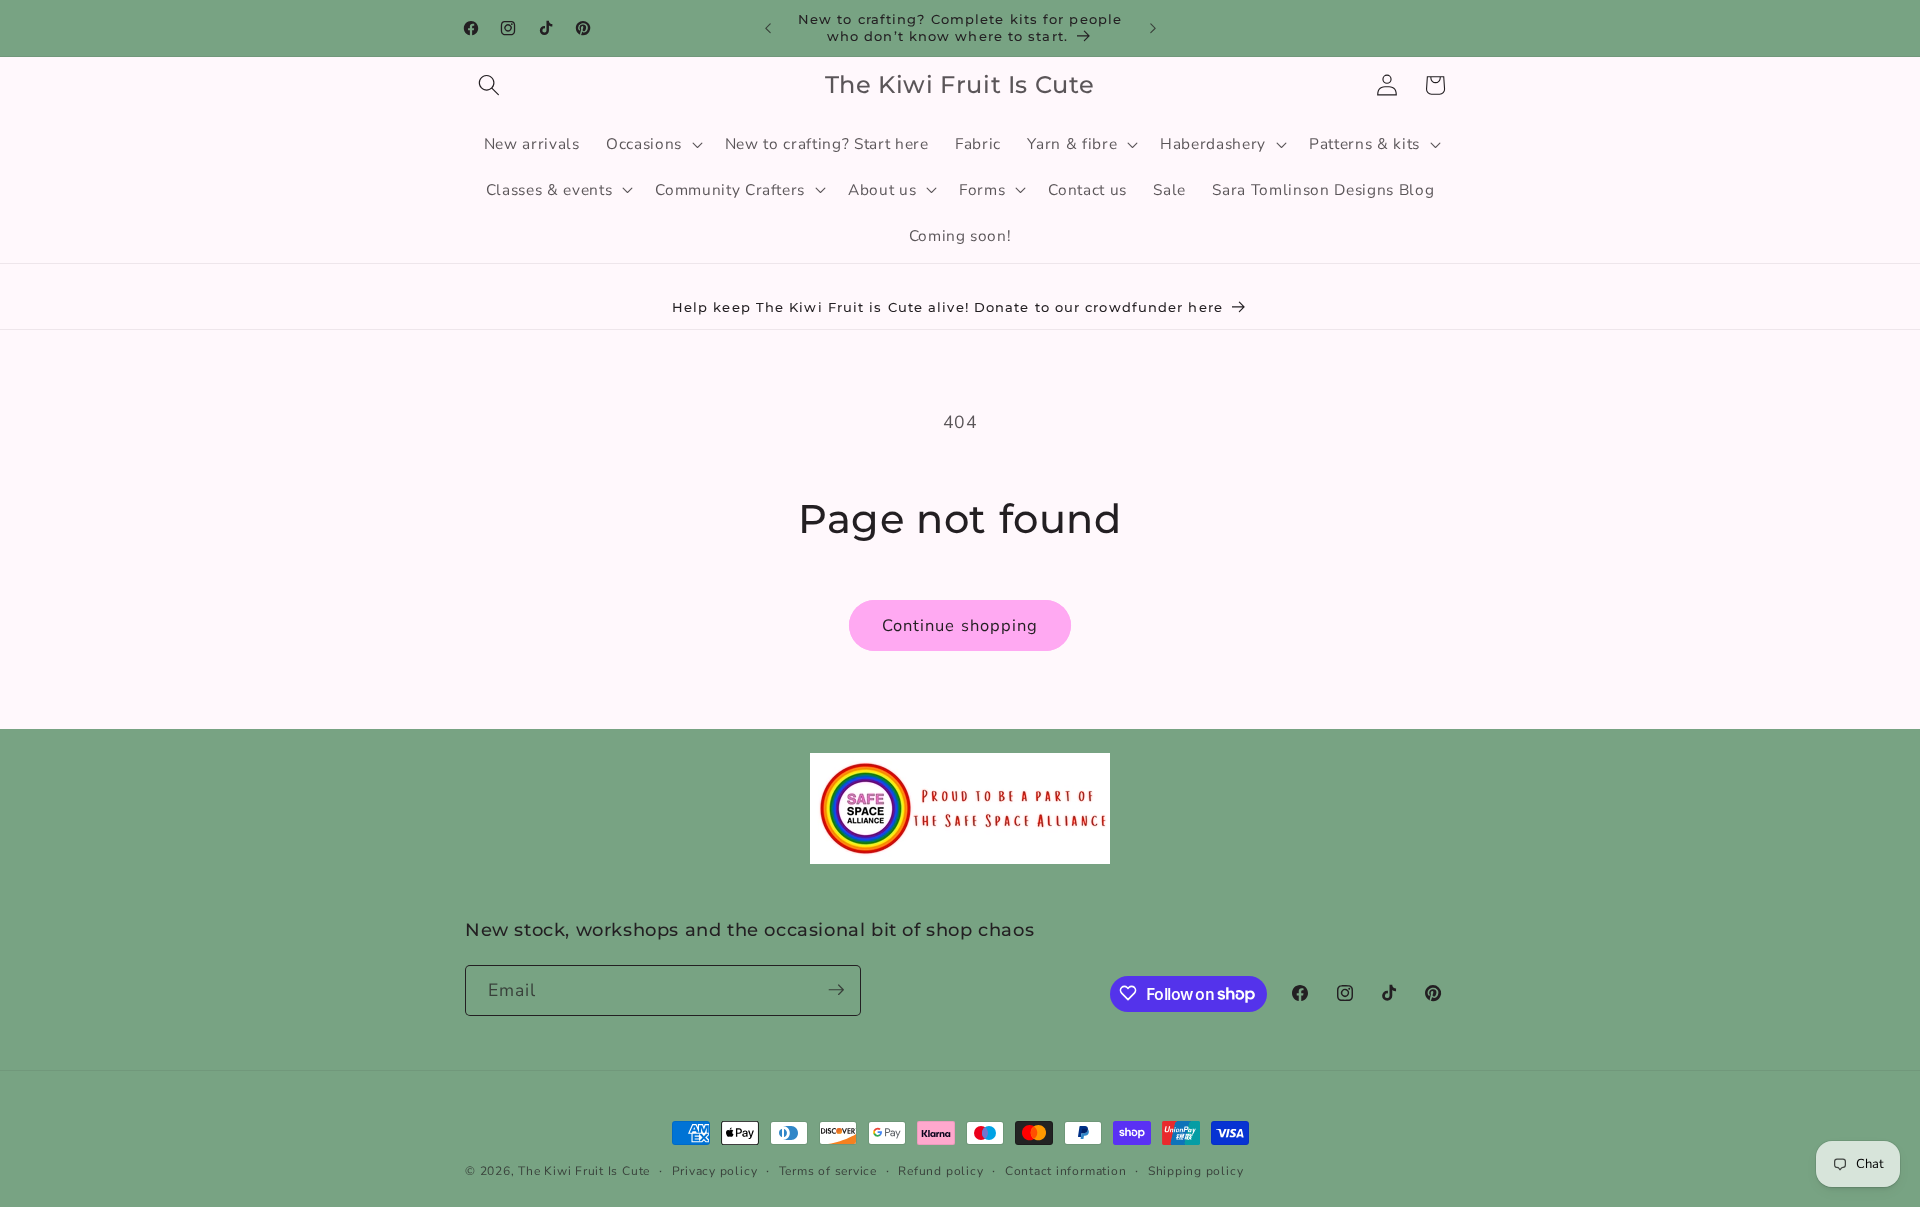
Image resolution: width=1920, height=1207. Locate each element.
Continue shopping (960, 625)
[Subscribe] (836, 990)
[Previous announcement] (768, 28)
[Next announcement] (1153, 28)
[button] (489, 85)
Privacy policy (715, 1171)
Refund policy (940, 1171)
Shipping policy (1196, 1171)
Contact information (1066, 1171)
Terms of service (828, 1171)
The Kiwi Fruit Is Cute (584, 1171)
